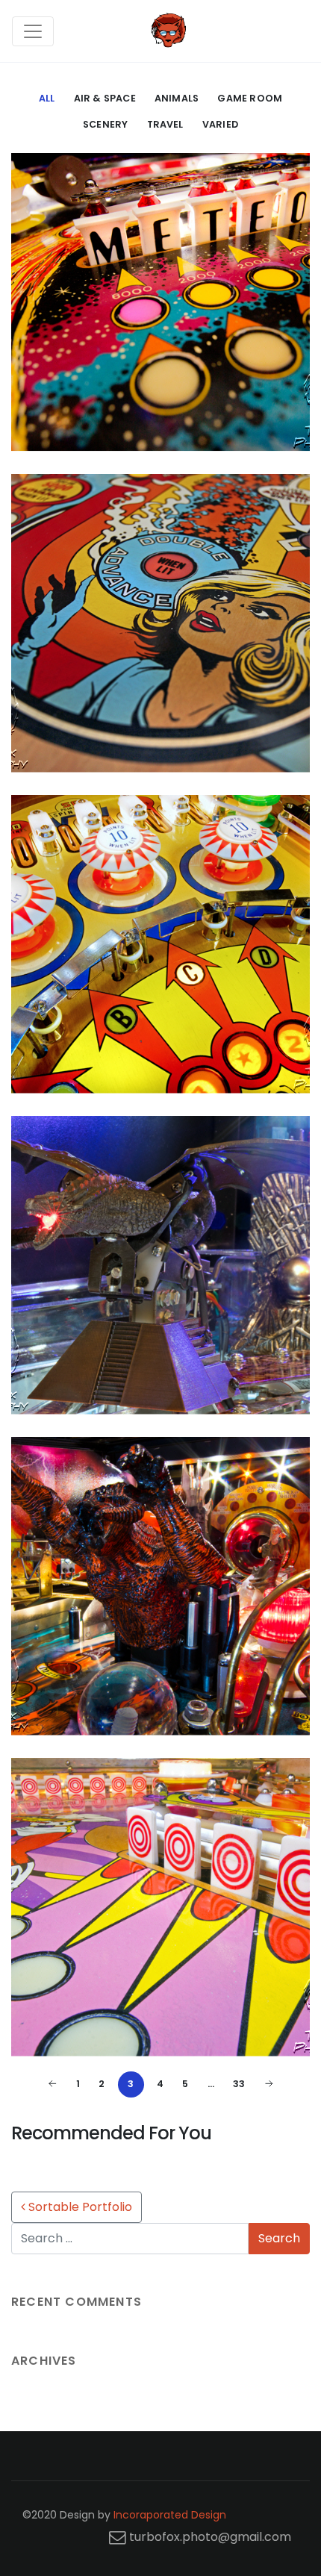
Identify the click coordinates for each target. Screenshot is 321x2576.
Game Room (250, 98)
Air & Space (105, 98)
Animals (177, 98)
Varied (220, 124)
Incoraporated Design (170, 2515)
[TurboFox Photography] (169, 31)
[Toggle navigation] (33, 31)
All (47, 98)
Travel (165, 124)
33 (239, 2084)
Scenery (105, 124)
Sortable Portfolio (79, 2207)
